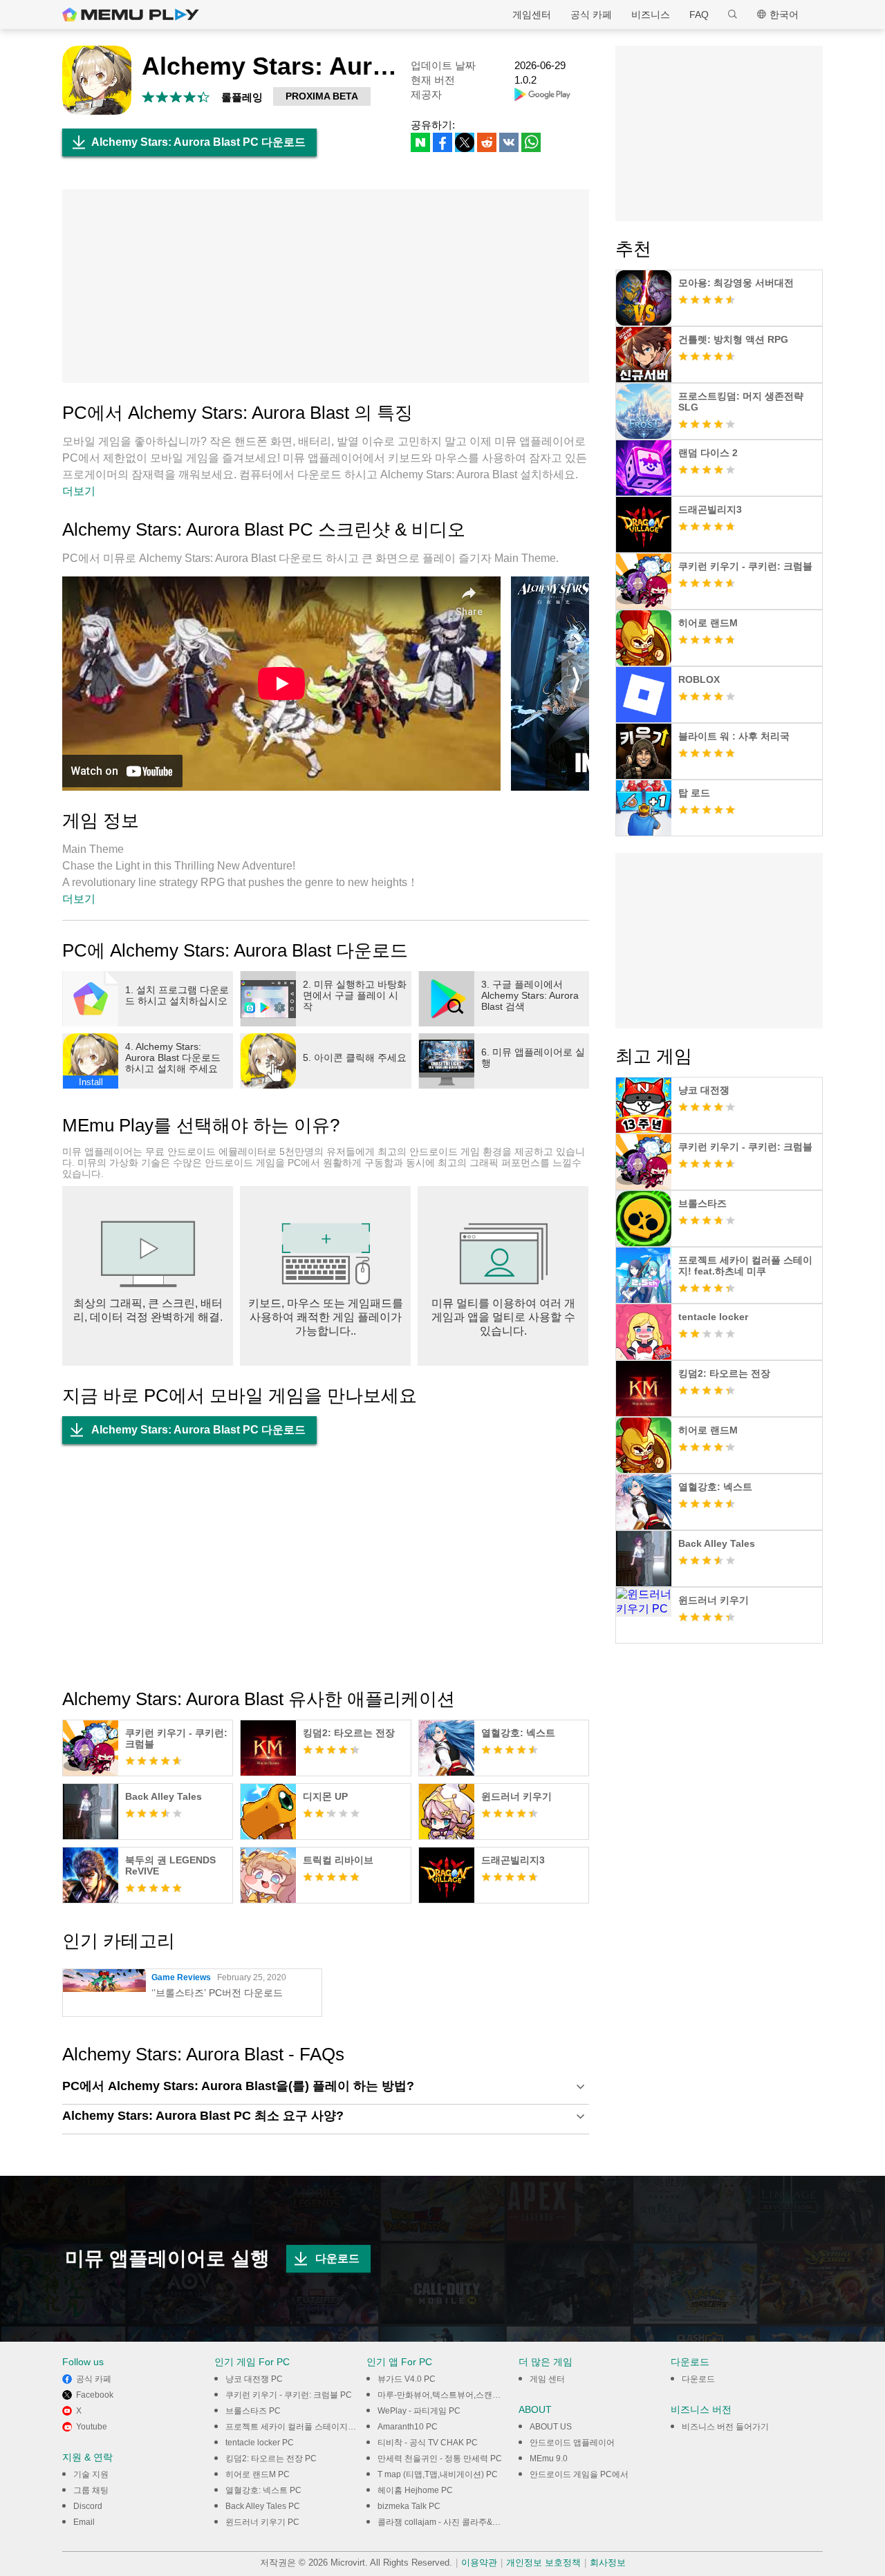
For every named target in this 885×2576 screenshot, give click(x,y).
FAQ (699, 15)
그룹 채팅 (91, 2490)
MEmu (131, 15)
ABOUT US (551, 2427)
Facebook (95, 2395)
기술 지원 (91, 2474)
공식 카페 (591, 15)
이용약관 (479, 2563)
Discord (88, 2506)
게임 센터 (547, 2379)
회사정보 (608, 2563)
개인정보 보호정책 (543, 2563)
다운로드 (337, 2258)
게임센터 (532, 15)
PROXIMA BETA (322, 96)
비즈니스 (651, 15)
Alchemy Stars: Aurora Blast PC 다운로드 (198, 142)
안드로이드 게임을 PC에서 (579, 2474)
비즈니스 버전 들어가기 (725, 2427)
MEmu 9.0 (549, 2459)
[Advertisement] (326, 286)
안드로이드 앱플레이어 (572, 2443)
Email (84, 2522)
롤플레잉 (242, 97)
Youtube (92, 2427)
